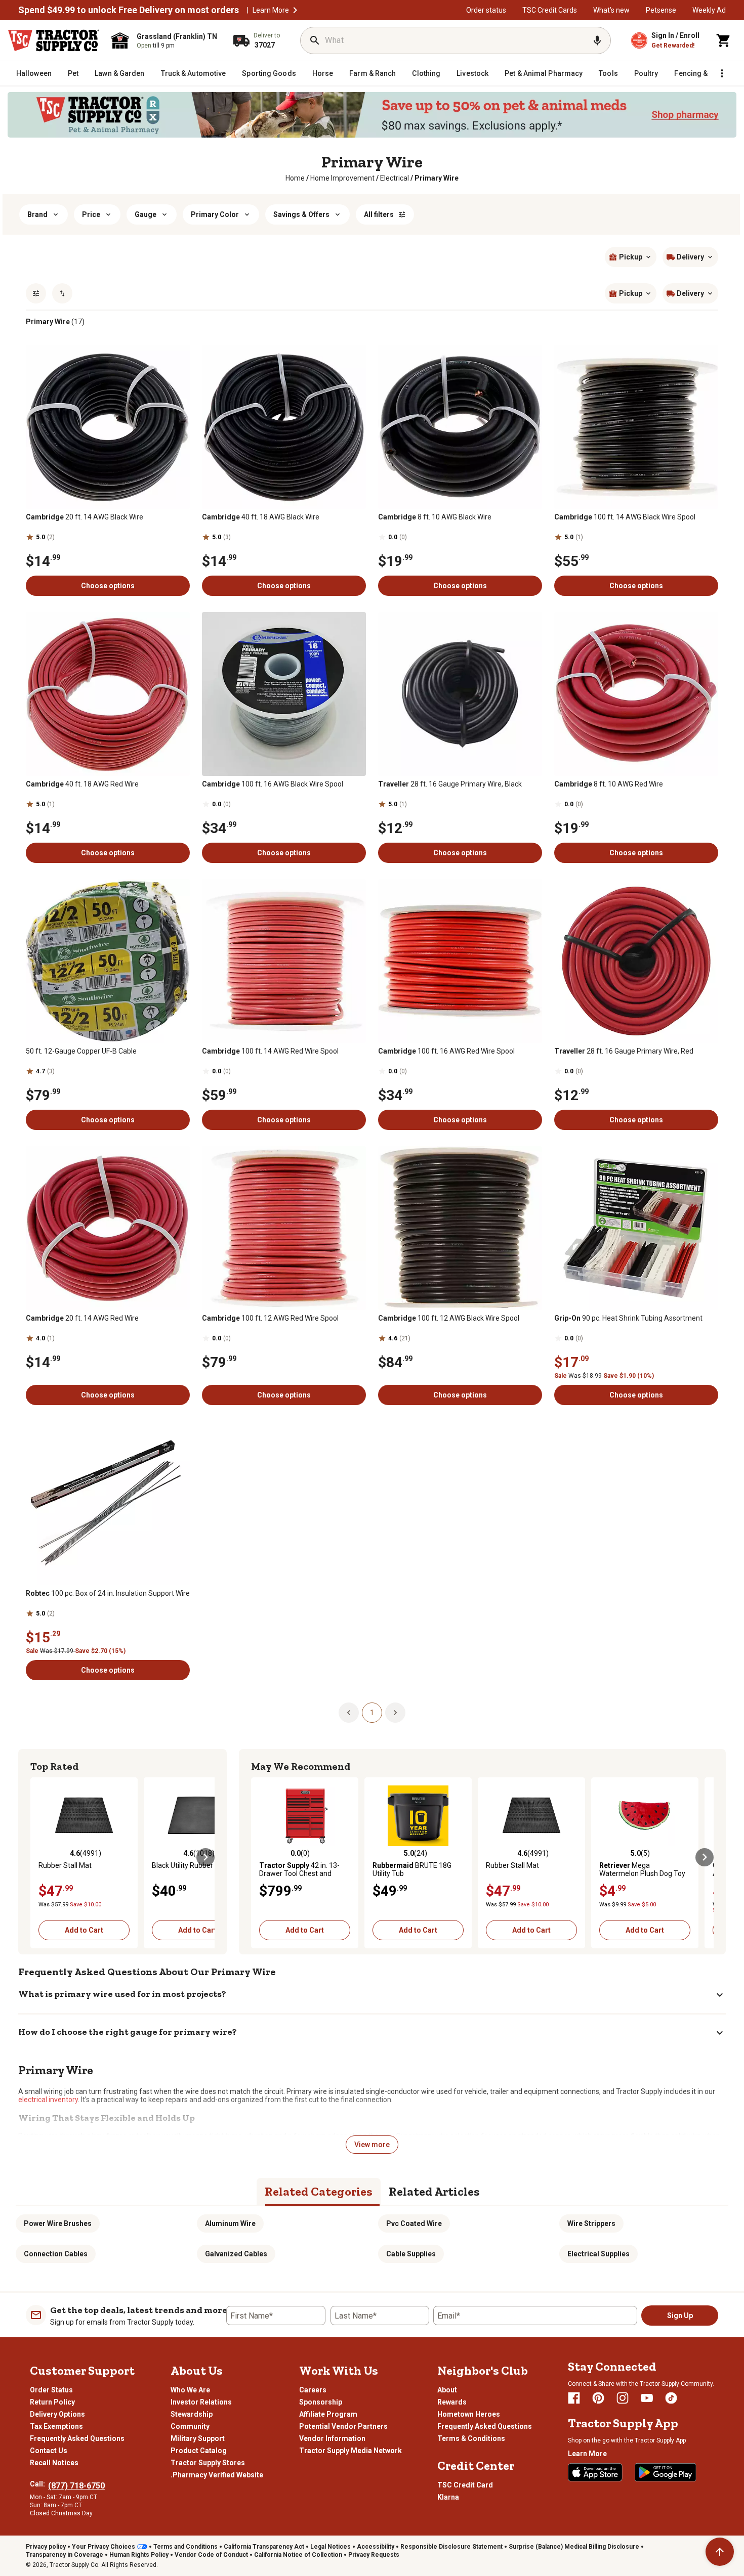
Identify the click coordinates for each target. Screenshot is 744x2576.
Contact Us (49, 2451)
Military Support (198, 2438)
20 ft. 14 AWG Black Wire (85, 517)
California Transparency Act (264, 2547)
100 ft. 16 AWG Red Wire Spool (446, 1051)
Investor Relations (201, 2402)
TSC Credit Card (465, 2485)
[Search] (315, 40)
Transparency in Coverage (65, 2555)
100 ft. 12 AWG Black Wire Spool (449, 1318)
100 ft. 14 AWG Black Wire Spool (625, 517)
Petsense (661, 10)
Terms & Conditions (471, 2438)
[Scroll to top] (720, 2552)
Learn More (271, 10)
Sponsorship (321, 2402)
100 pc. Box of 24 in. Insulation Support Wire (108, 1593)
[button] (295, 10)
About (447, 2390)
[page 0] (349, 1712)
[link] (295, 178)
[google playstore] (666, 2472)
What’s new (611, 10)
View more (372, 2145)
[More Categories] (722, 73)
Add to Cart (84, 1930)
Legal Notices (330, 2547)
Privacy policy (46, 2547)
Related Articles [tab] (434, 2191)
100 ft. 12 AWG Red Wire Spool (270, 1318)
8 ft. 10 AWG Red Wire (609, 784)
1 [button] (372, 1713)
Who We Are (190, 2390)
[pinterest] (598, 2398)
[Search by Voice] (597, 40)
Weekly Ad (709, 10)
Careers (313, 2390)
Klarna (448, 2497)
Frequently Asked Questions (77, 2438)
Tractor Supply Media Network (350, 2451)
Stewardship (192, 2414)
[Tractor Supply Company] (54, 40)
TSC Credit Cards (550, 10)
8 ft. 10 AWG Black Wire (435, 517)
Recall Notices (54, 2463)
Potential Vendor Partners (343, 2426)
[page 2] (395, 1712)
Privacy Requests (374, 2555)
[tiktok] (671, 2398)
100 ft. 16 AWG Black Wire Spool (273, 784)
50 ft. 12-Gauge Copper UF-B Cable (81, 1051)
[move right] (205, 1857)
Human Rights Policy (139, 2555)
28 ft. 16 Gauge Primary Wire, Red (624, 1051)
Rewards (452, 2402)
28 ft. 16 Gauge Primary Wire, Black (450, 784)
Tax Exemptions (56, 2426)
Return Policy (52, 2402)
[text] (437, 178)
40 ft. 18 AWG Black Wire (261, 517)
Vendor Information (332, 2438)
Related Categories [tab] (319, 2191)
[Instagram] (623, 2398)
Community (190, 2426)
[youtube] (647, 2398)
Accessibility (376, 2547)
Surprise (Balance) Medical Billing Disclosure (574, 2547)
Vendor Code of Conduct (211, 2555)
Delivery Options (57, 2414)
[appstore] (595, 2472)
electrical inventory (48, 2100)
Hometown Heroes (469, 2414)
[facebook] (574, 2398)
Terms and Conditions (185, 2547)
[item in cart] (724, 40)
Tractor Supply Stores (208, 2463)
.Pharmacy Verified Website (217, 2475)
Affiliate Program (328, 2414)
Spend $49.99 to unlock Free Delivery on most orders (129, 10)
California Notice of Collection (298, 2555)
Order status (486, 10)
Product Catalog (199, 2451)
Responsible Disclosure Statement (451, 2547)
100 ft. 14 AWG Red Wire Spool (270, 1051)
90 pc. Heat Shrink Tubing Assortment (628, 1318)
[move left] (39, 1857)
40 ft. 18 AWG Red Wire (82, 784)
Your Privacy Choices (104, 2547)
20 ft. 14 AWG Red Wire (82, 1318)
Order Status (51, 2390)
